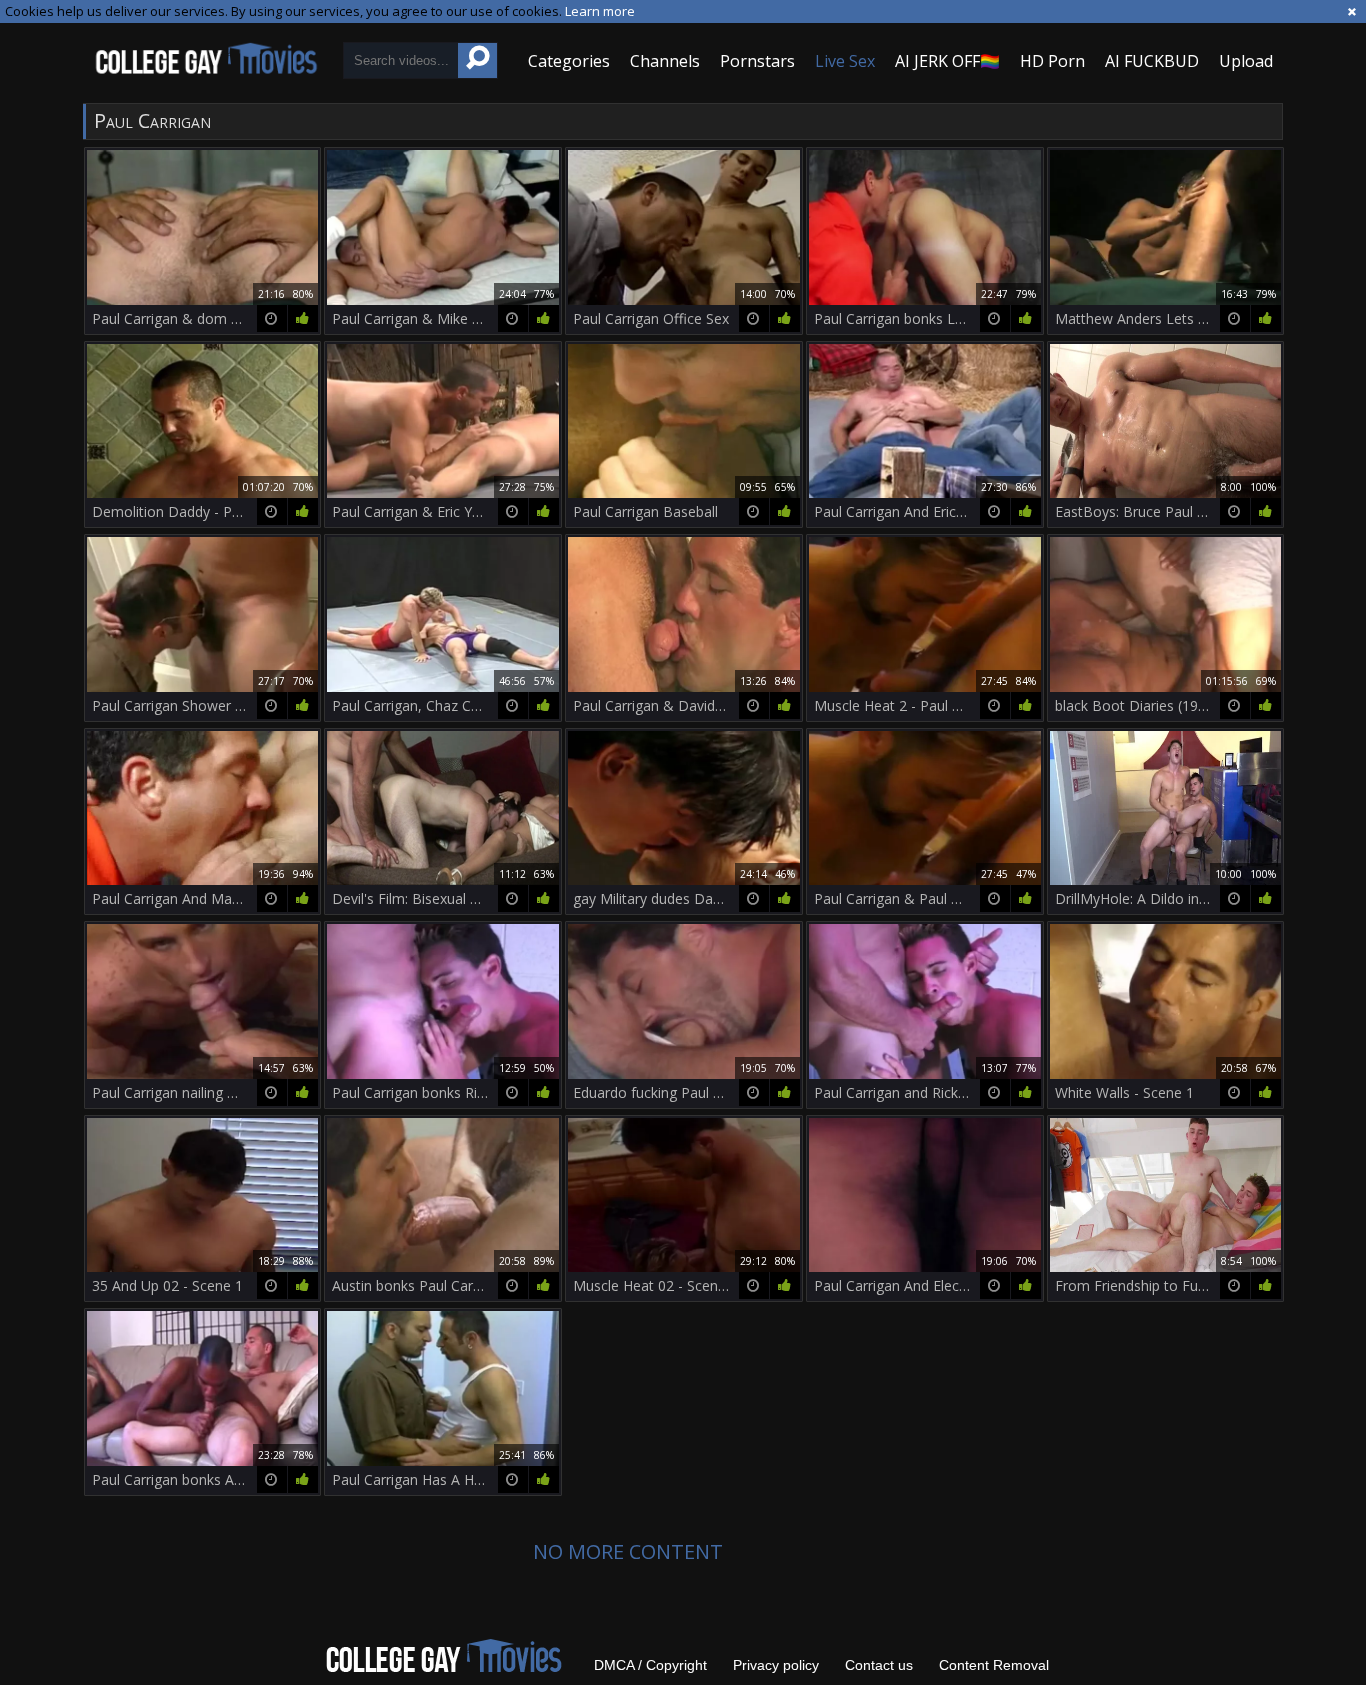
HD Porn (1052, 61)
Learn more (600, 11)
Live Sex (845, 61)
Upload (1246, 61)
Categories (569, 61)
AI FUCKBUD (1152, 61)
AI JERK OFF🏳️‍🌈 (947, 61)
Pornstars (757, 61)
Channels (665, 61)
